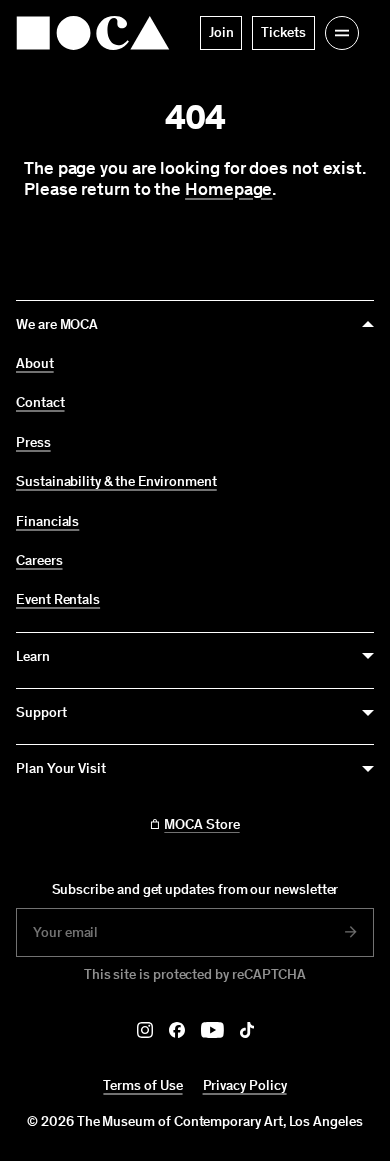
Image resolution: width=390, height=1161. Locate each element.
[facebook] (177, 1030)
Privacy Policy (245, 1085)
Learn (33, 656)
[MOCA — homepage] (93, 33)
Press (33, 443)
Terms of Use (142, 1085)
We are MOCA (57, 324)
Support (41, 712)
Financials (47, 522)
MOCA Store (201, 825)
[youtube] (212, 1030)
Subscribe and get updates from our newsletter (195, 889)
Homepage (228, 189)
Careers (39, 561)
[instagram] (145, 1030)
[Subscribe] (351, 932)
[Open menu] (342, 33)
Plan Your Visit (61, 768)
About (35, 364)
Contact (40, 403)
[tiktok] (247, 1030)
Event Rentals (58, 600)
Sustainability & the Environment (116, 482)
